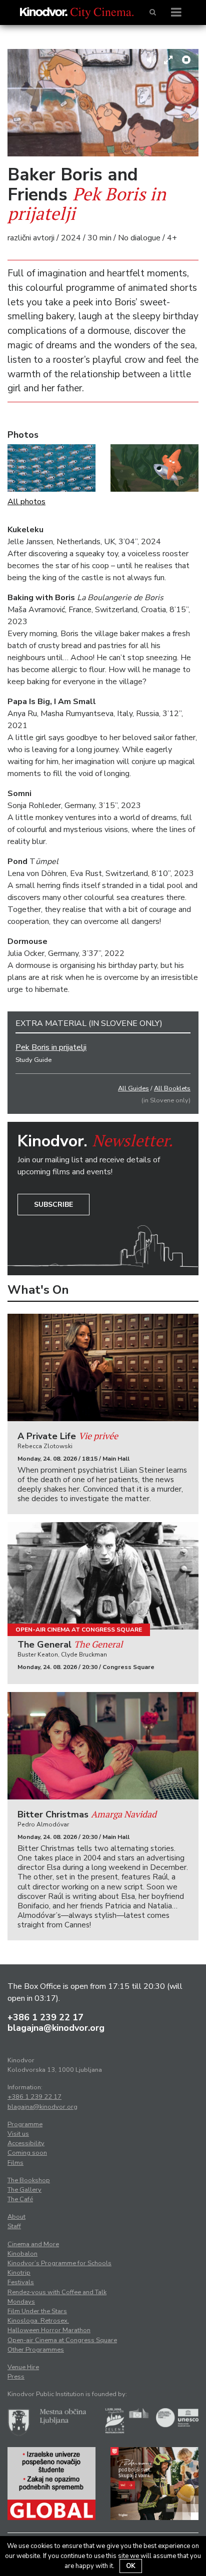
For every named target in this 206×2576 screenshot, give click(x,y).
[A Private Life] (103, 1367)
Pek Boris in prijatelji (51, 1047)
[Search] (153, 12)
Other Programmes (36, 2350)
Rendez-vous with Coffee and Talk (57, 2292)
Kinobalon (22, 2254)
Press (16, 2377)
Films (15, 2163)
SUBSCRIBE (53, 1205)
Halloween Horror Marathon (49, 2330)
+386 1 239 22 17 (45, 2017)
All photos (26, 502)
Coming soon (27, 2153)
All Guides (133, 1088)
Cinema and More (33, 2244)
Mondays (21, 2302)
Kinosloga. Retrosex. (38, 2321)
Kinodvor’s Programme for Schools (59, 2263)
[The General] (103, 1576)
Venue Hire (23, 2367)
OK (131, 2566)
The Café (20, 2199)
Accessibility (26, 2143)
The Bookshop (29, 2180)
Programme (25, 2124)
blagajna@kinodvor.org (56, 2028)
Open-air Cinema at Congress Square (79, 1630)
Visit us (18, 2134)
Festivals (21, 2282)
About (16, 2217)
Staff (14, 2226)
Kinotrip (19, 2273)
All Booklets (172, 1088)
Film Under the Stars (37, 2311)
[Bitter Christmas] (103, 1746)
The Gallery (24, 2190)
